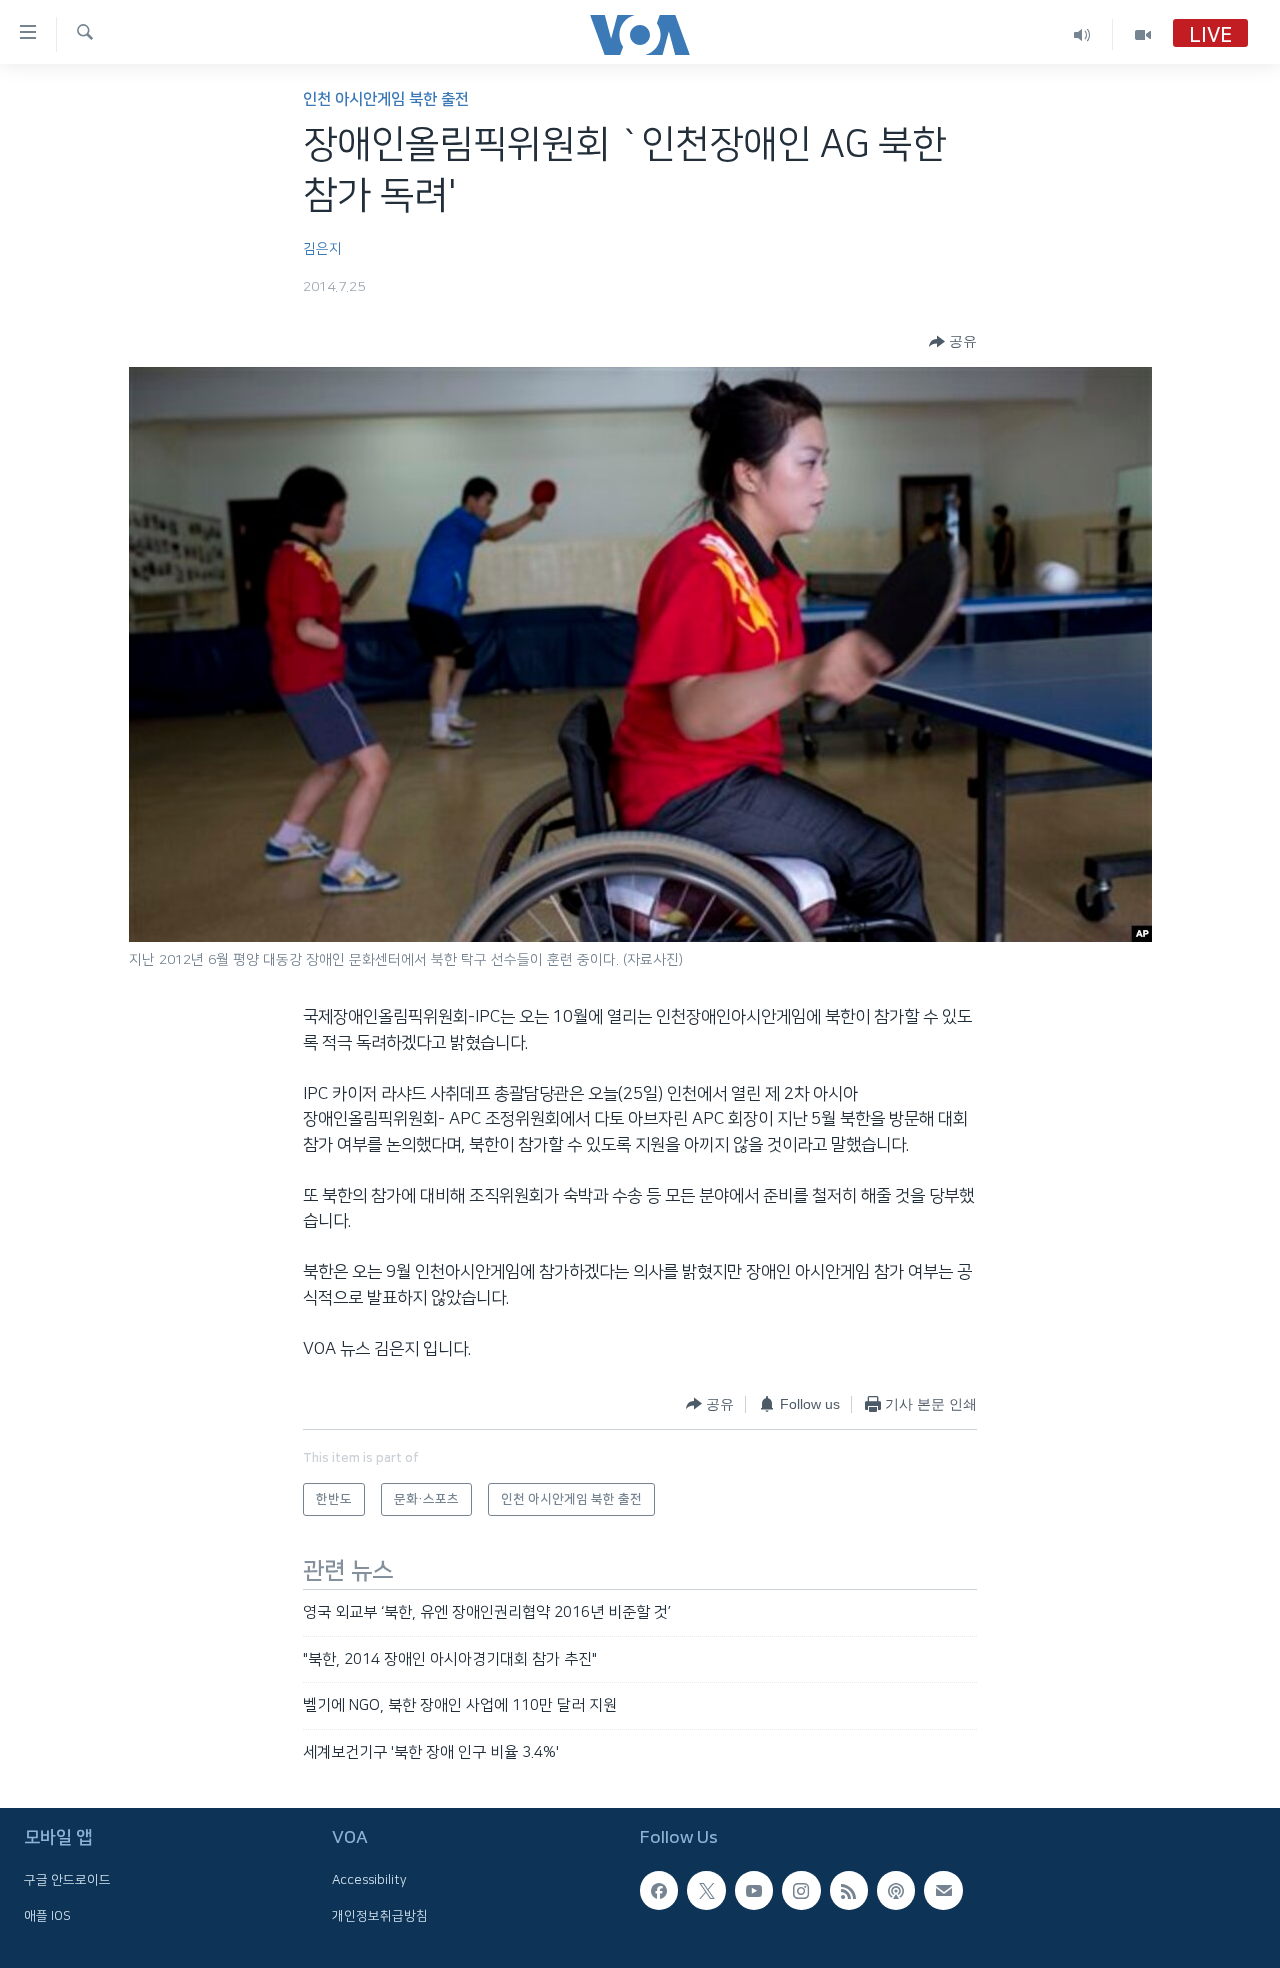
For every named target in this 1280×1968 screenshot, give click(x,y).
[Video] (1143, 34)
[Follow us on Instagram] (801, 1890)
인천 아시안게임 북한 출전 (386, 99)
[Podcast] (896, 1890)
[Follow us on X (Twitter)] (706, 1890)
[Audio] (1082, 34)
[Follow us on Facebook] (659, 1890)
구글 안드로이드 (67, 1880)
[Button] (953, 342)
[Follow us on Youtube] (754, 1890)
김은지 (322, 249)
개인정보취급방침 (380, 1916)
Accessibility (369, 1880)
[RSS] (849, 1890)
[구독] (943, 1890)
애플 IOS (47, 1916)
